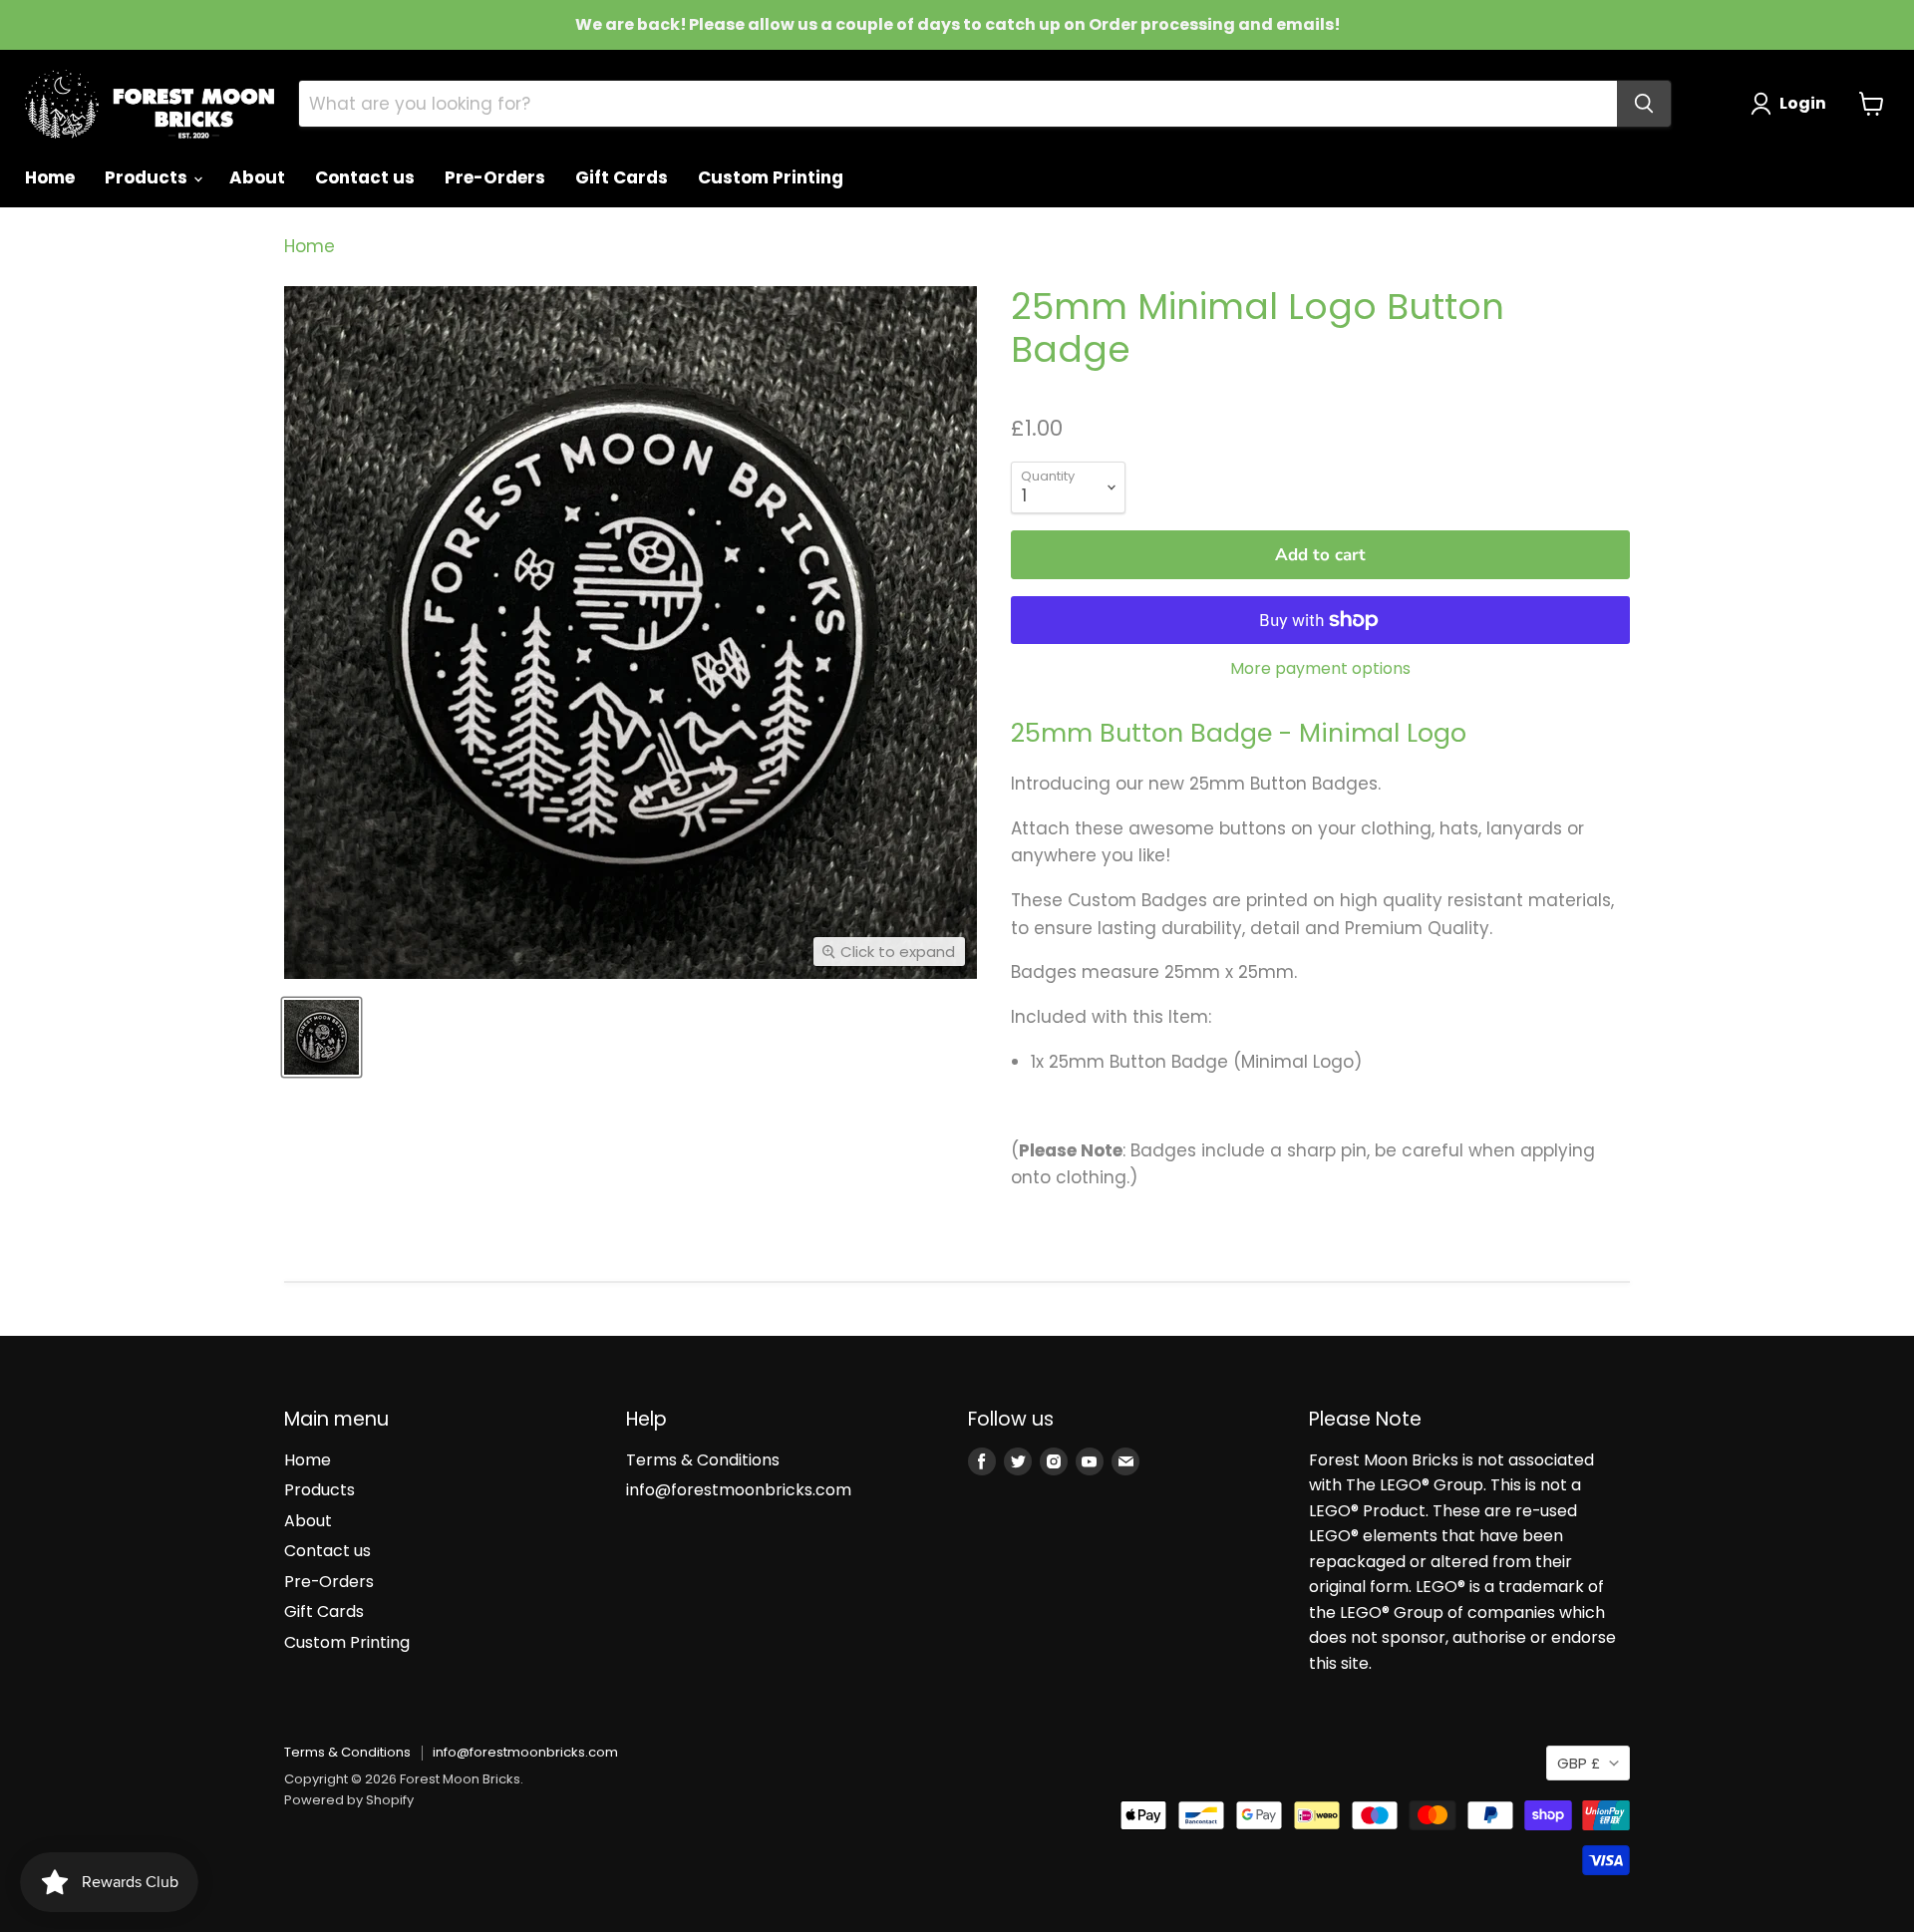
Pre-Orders (495, 177)
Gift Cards (622, 177)
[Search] (1644, 104)
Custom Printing (771, 177)
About (257, 177)
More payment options (1320, 669)
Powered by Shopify (349, 1800)
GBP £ (1579, 1763)
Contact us (365, 177)
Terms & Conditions (703, 1460)
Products (148, 177)
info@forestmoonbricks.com (739, 1490)
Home (50, 177)
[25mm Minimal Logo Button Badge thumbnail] (321, 1037)
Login (1803, 103)
